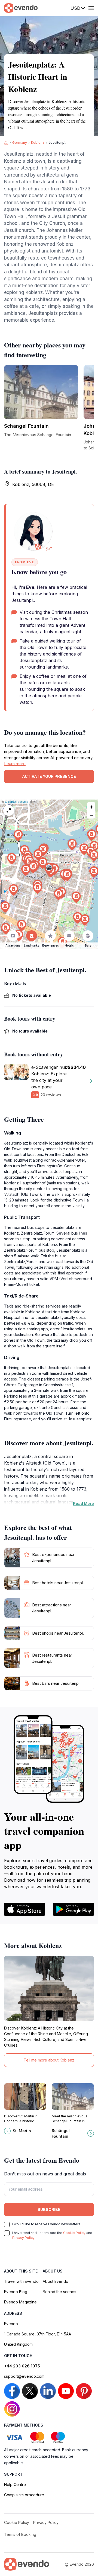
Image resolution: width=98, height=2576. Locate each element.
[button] (49, 869)
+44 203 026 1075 (22, 2366)
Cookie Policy (74, 2233)
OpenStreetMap (17, 802)
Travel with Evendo (21, 2281)
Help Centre (15, 2484)
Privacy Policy (23, 2238)
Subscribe (49, 2209)
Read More (83, 1503)
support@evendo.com (24, 2376)
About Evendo (56, 2281)
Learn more (15, 764)
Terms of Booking (20, 2534)
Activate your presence (49, 776)
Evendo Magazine (20, 2302)
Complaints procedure (24, 2495)
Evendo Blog (16, 2292)
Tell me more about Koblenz (49, 2060)
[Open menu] (91, 8)
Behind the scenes (59, 2292)
